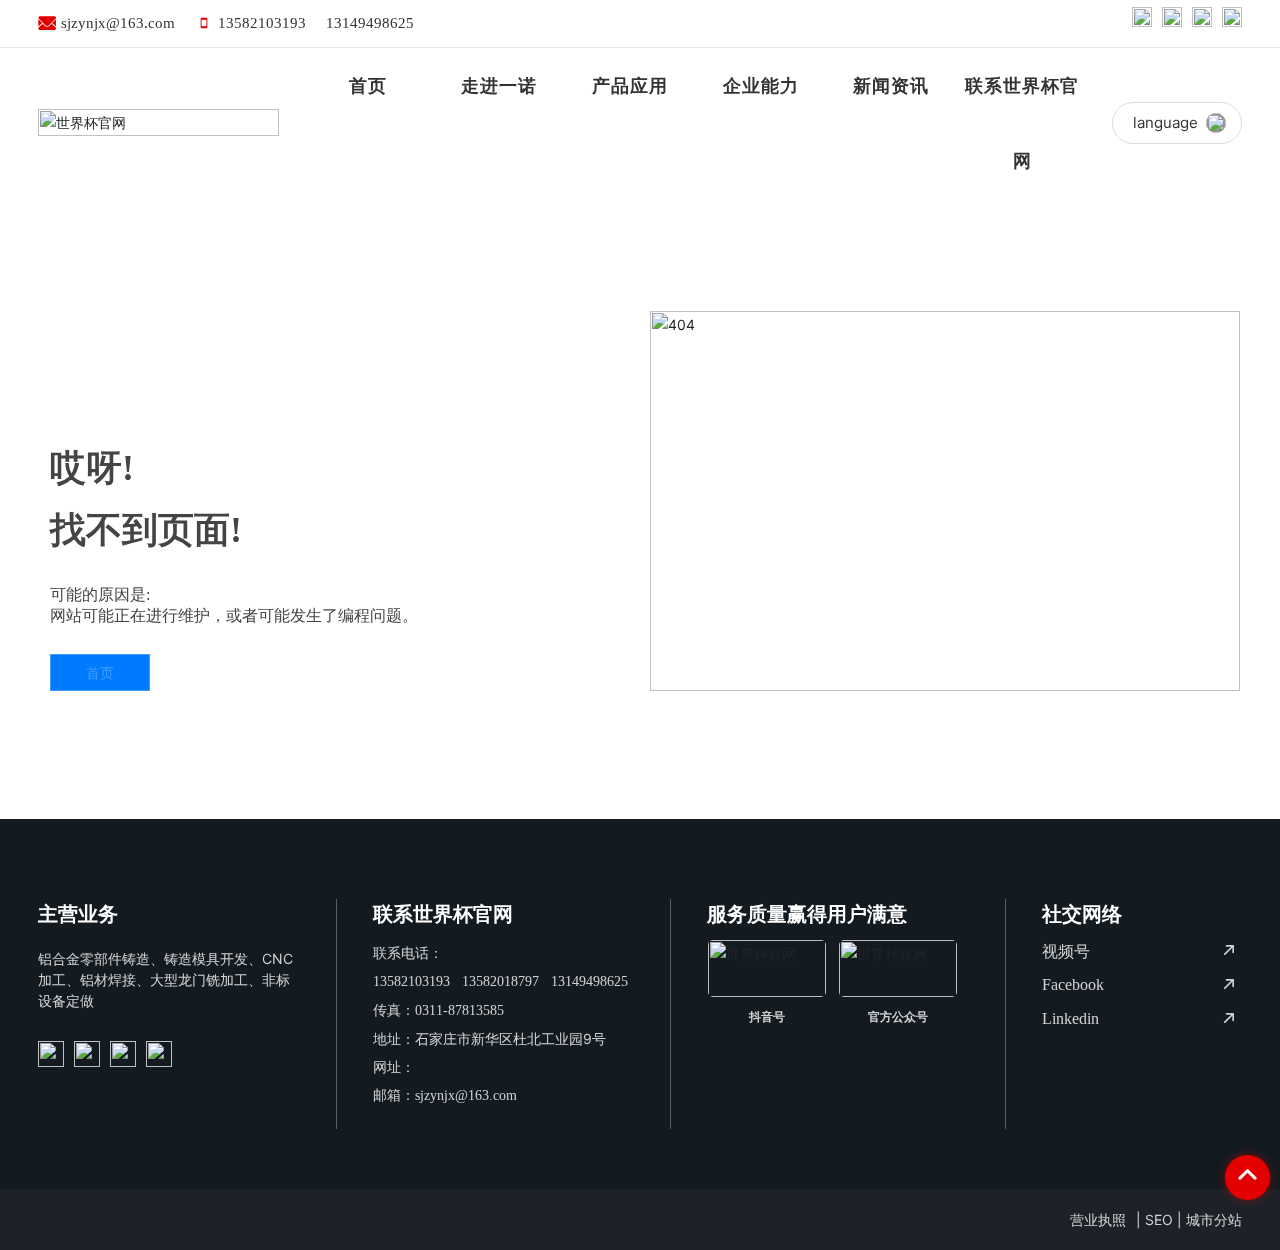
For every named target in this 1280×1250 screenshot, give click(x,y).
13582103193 (262, 23)
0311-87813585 (459, 1010)
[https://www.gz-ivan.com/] (51, 1054)
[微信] (1172, 23)
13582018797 (500, 981)
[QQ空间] (1202, 23)
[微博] (1142, 23)
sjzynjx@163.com (118, 23)
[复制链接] (1232, 23)
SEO (1159, 1219)
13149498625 (370, 23)
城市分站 (1214, 1219)
